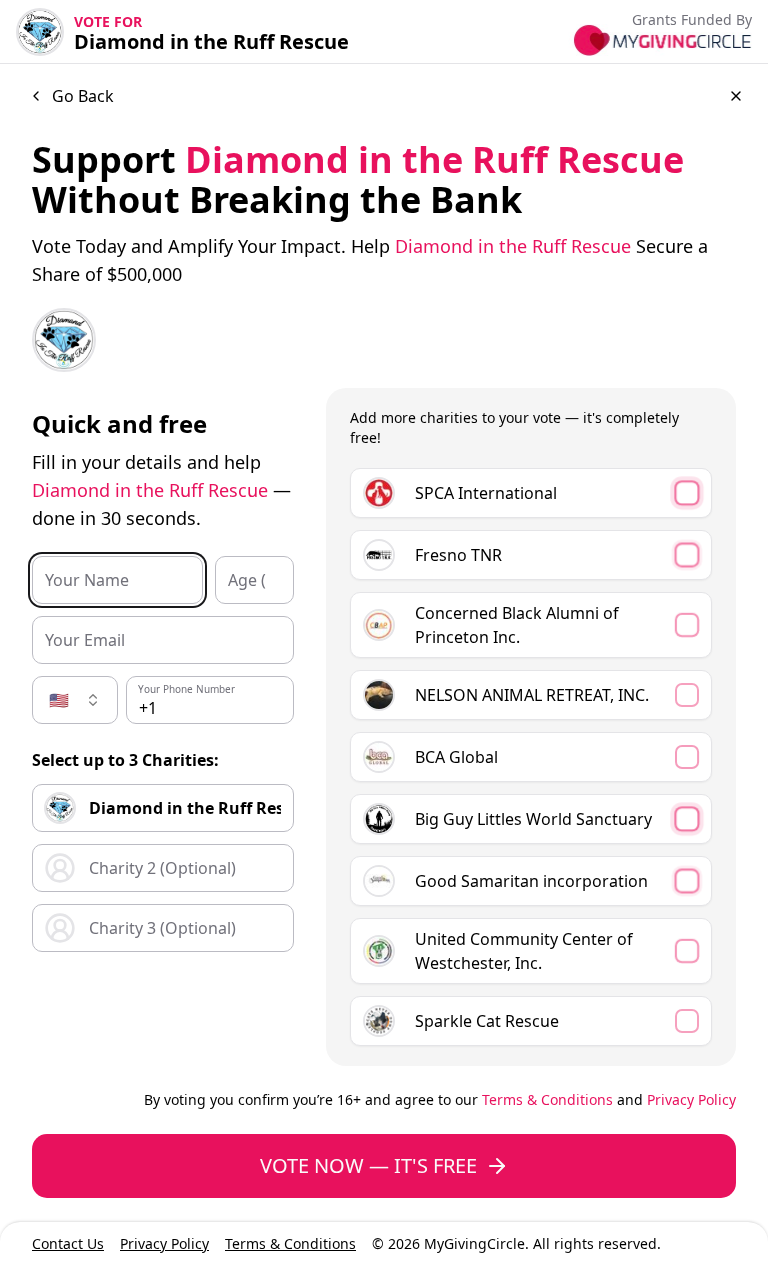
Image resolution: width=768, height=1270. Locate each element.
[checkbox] (531, 493)
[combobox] (75, 700)
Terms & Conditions (547, 1099)
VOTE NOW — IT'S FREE (368, 1165)
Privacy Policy (691, 1099)
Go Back (83, 96)
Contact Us (68, 1243)
